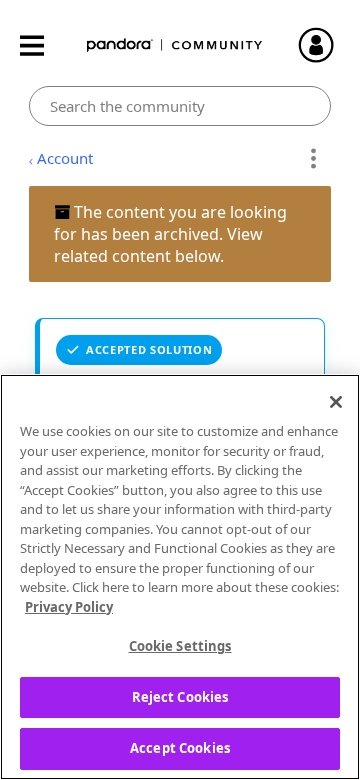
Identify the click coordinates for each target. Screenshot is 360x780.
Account (65, 158)
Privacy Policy (69, 607)
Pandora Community (175, 45)
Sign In (325, 45)
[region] (180, 577)
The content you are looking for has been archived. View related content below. (170, 234)
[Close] (336, 402)
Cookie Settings (180, 646)
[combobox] (180, 106)
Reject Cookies (180, 697)
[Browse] (42, 45)
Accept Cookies (180, 748)
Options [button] (312, 159)
